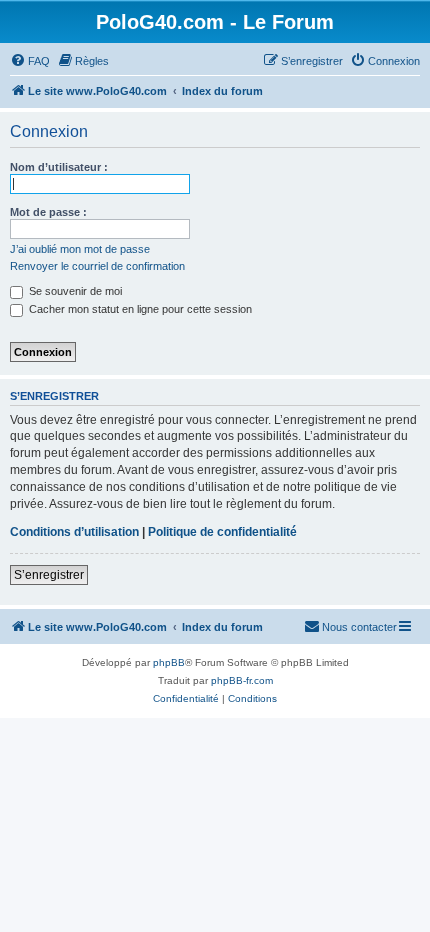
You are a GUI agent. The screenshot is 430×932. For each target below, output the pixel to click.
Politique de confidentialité (222, 532)
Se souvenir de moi (74, 291)
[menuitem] (30, 61)
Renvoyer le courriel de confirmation (97, 266)
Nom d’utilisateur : (59, 167)
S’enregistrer (49, 575)
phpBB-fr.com (242, 680)
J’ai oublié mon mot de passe (80, 249)
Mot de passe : (48, 212)
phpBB (169, 662)
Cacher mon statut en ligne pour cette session (139, 309)
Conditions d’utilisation (74, 532)
